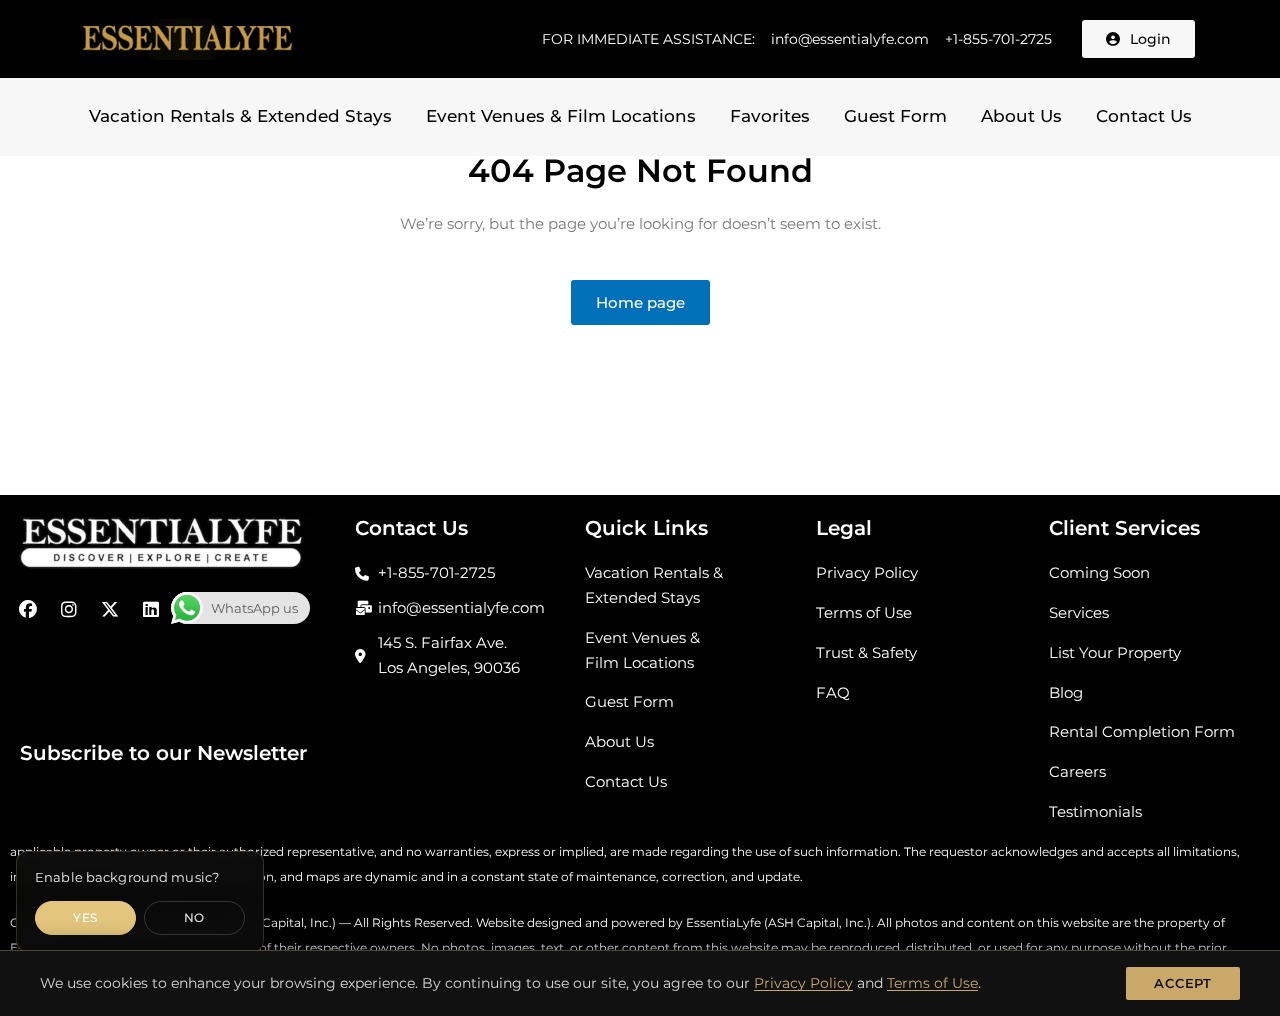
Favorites (770, 116)
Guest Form (895, 116)
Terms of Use (932, 983)
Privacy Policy (803, 983)
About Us (1021, 116)
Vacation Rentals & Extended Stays (240, 116)
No (194, 917)
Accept (1183, 983)
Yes (85, 917)
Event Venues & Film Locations (561, 116)
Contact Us (1144, 116)
